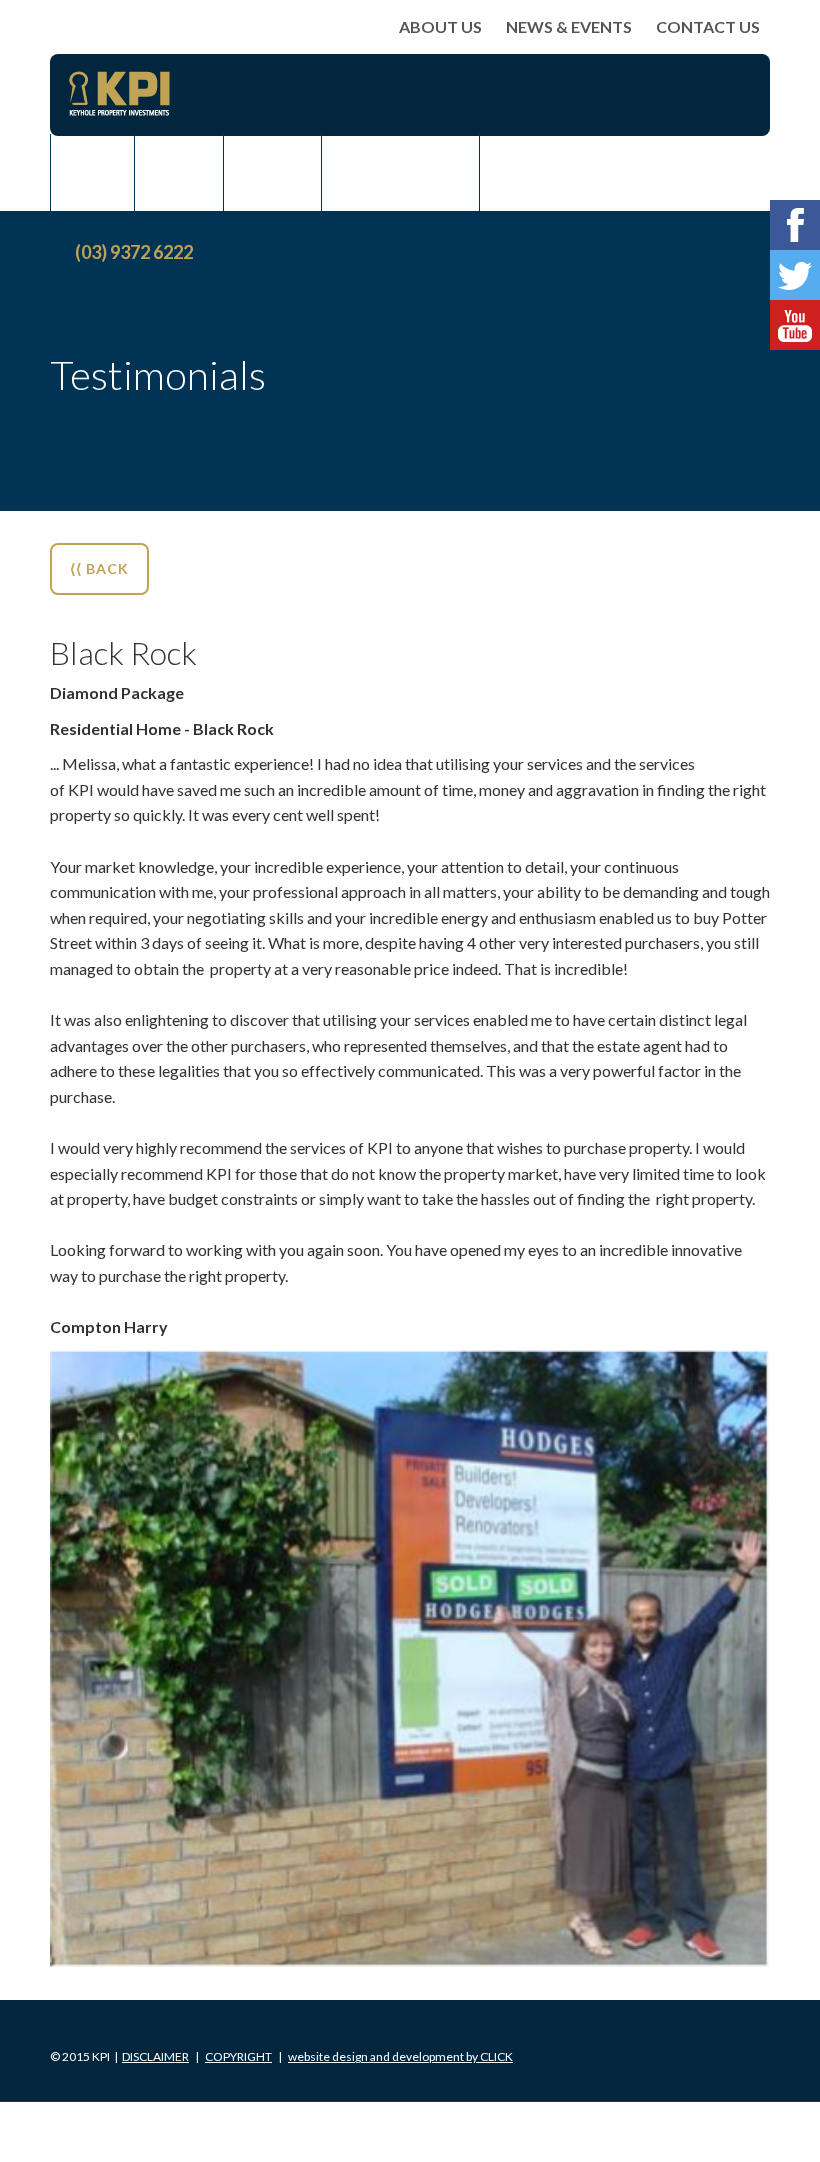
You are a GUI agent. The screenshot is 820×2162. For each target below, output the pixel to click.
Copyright (238, 2056)
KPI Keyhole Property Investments (119, 94)
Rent (272, 173)
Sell (179, 173)
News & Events (569, 26)
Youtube (795, 325)
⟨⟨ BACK (99, 568)
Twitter (795, 275)
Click (400, 2056)
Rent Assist (400, 173)
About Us (440, 26)
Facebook (795, 225)
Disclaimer (155, 2056)
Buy (92, 173)
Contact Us (708, 26)
